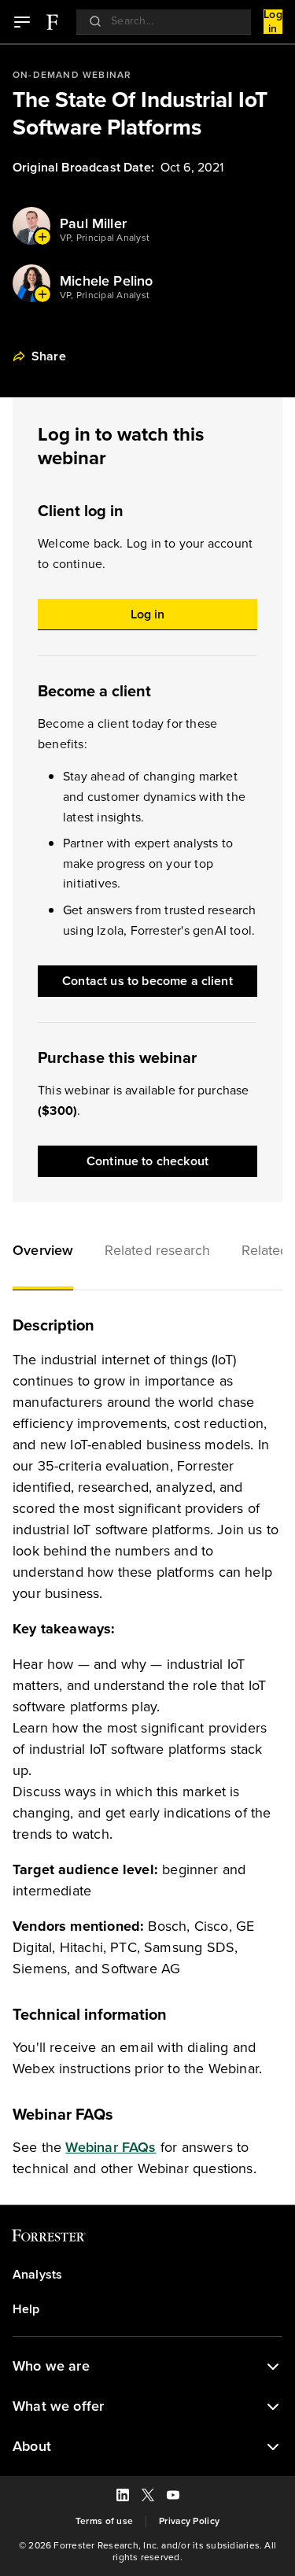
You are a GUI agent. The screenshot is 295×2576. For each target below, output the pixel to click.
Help (26, 2309)
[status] (273, 2367)
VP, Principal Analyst (105, 238)
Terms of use (104, 2521)
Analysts (37, 2275)
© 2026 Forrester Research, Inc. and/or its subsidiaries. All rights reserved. (147, 2552)
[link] (52, 22)
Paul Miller (93, 224)
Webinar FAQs (111, 2147)
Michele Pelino (107, 281)
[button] (43, 1253)
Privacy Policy (189, 2521)
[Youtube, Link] (173, 2497)
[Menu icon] (22, 22)
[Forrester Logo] (52, 22)
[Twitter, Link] (148, 2497)
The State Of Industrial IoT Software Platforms (140, 113)
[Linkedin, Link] (123, 2497)
